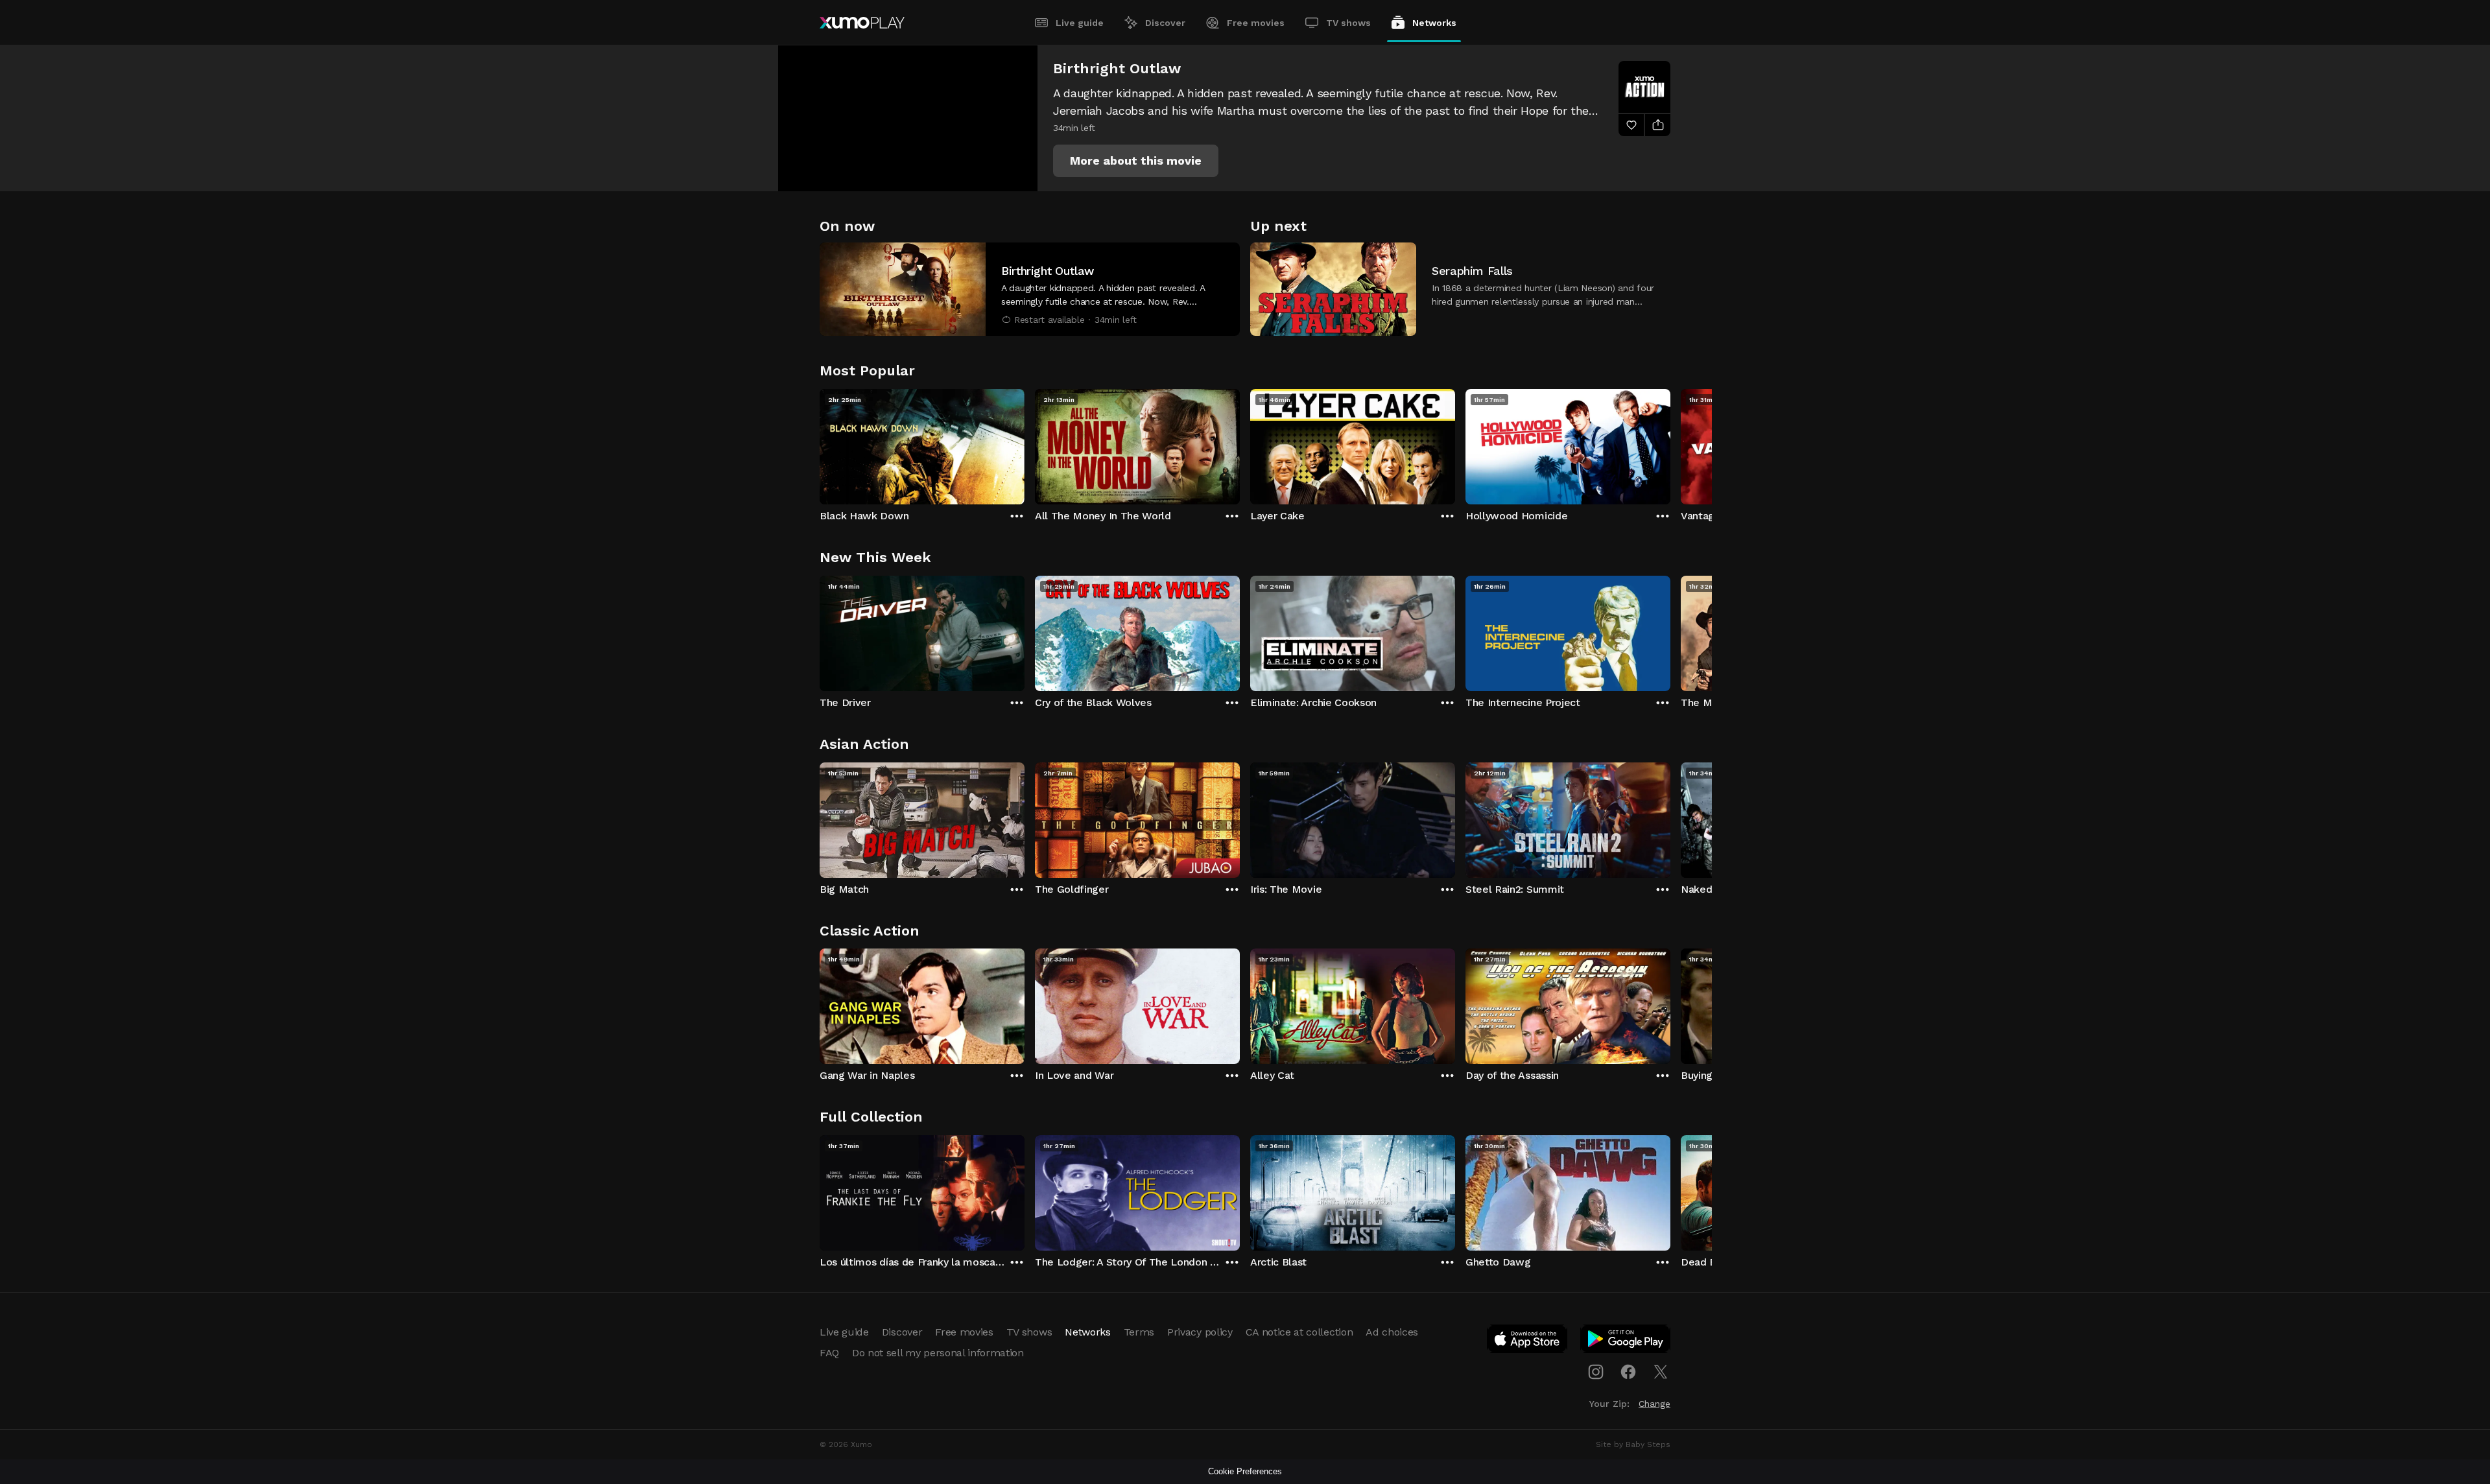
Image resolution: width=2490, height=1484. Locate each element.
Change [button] (1654, 1404)
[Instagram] (1596, 1372)
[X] (1661, 1372)
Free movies (1256, 23)
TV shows (1348, 23)
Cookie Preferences (1245, 1471)
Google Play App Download (1626, 1341)
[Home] (862, 23)
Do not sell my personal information (938, 1353)
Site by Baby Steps (1633, 1444)
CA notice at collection (1299, 1332)
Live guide (1080, 23)
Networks (1434, 23)
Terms (1139, 1332)
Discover (1165, 23)
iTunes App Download (1528, 1341)
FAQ (829, 1353)
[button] (1136, 161)
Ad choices (1392, 1332)
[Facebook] (1628, 1372)
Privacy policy (1200, 1332)
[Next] (1670, 443)
